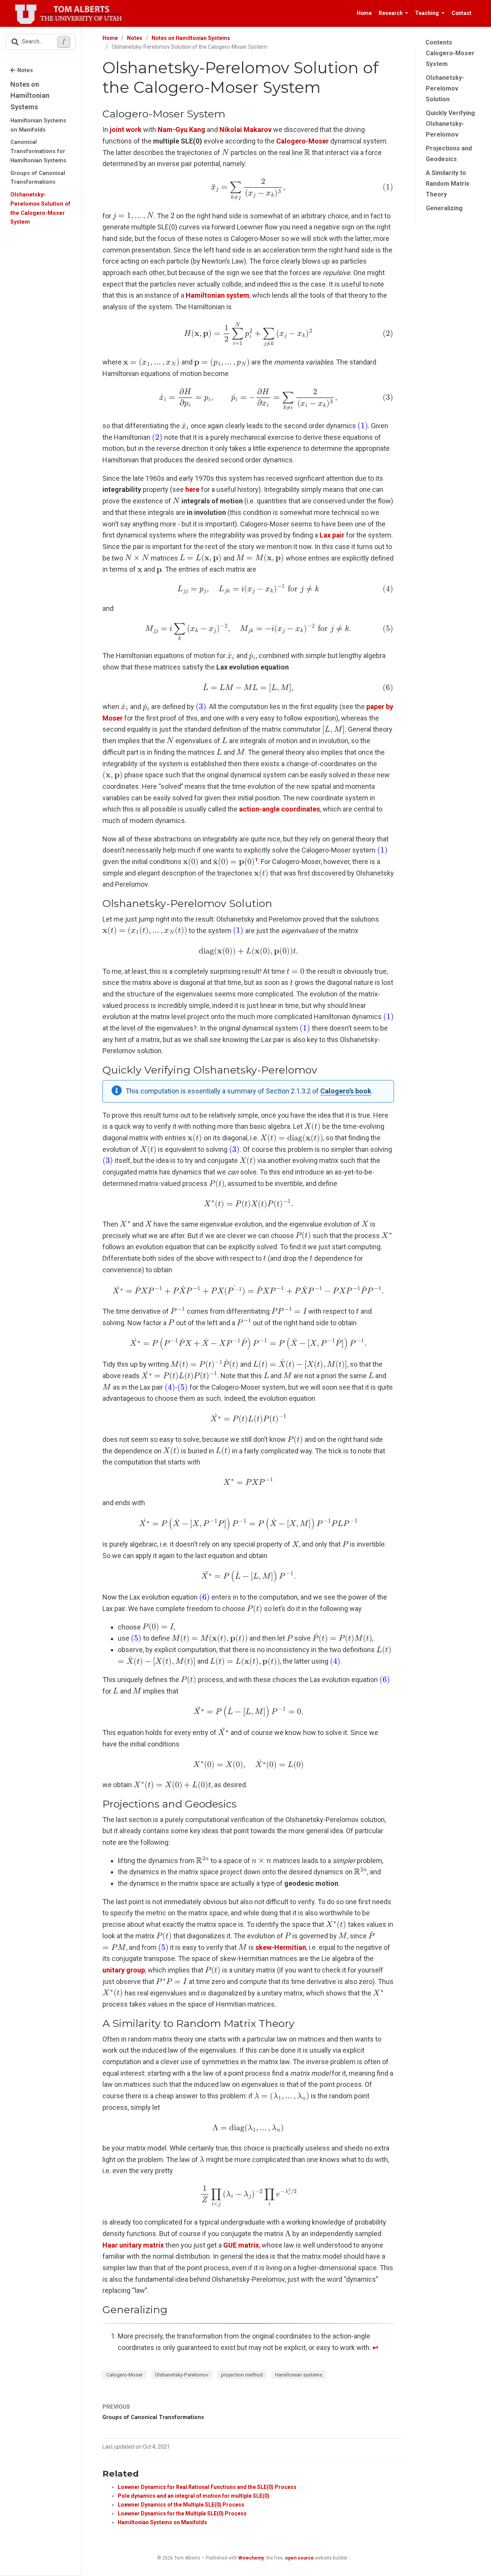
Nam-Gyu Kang (181, 129)
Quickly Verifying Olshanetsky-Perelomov (450, 124)
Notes (25, 70)
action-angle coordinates (279, 809)
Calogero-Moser (124, 2375)
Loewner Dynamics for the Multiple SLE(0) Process (182, 2513)
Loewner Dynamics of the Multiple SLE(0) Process (181, 2505)
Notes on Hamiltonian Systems (30, 96)
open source (299, 2558)
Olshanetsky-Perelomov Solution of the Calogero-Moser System (40, 208)
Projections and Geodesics (449, 154)
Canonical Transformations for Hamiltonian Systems (38, 151)
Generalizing (444, 208)
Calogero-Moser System (450, 59)
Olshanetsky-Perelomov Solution (445, 88)
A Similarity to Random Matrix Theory (447, 184)
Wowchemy (251, 2558)
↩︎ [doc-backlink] (375, 2348)
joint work (126, 129)
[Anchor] (230, 113)
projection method (242, 2375)
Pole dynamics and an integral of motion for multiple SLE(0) (194, 2496)
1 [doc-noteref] (256, 859)
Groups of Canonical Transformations (38, 178)
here (192, 489)
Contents (439, 42)
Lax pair (332, 535)
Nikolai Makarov (245, 129)
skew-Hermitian (281, 1947)
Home (110, 38)
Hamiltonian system (217, 295)
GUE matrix (241, 2245)
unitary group (124, 1970)
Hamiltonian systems (299, 2375)
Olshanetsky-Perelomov (182, 2375)
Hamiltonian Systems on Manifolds (38, 125)
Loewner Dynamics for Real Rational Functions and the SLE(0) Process (207, 2487)
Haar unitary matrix (133, 2245)
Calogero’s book (346, 1091)
